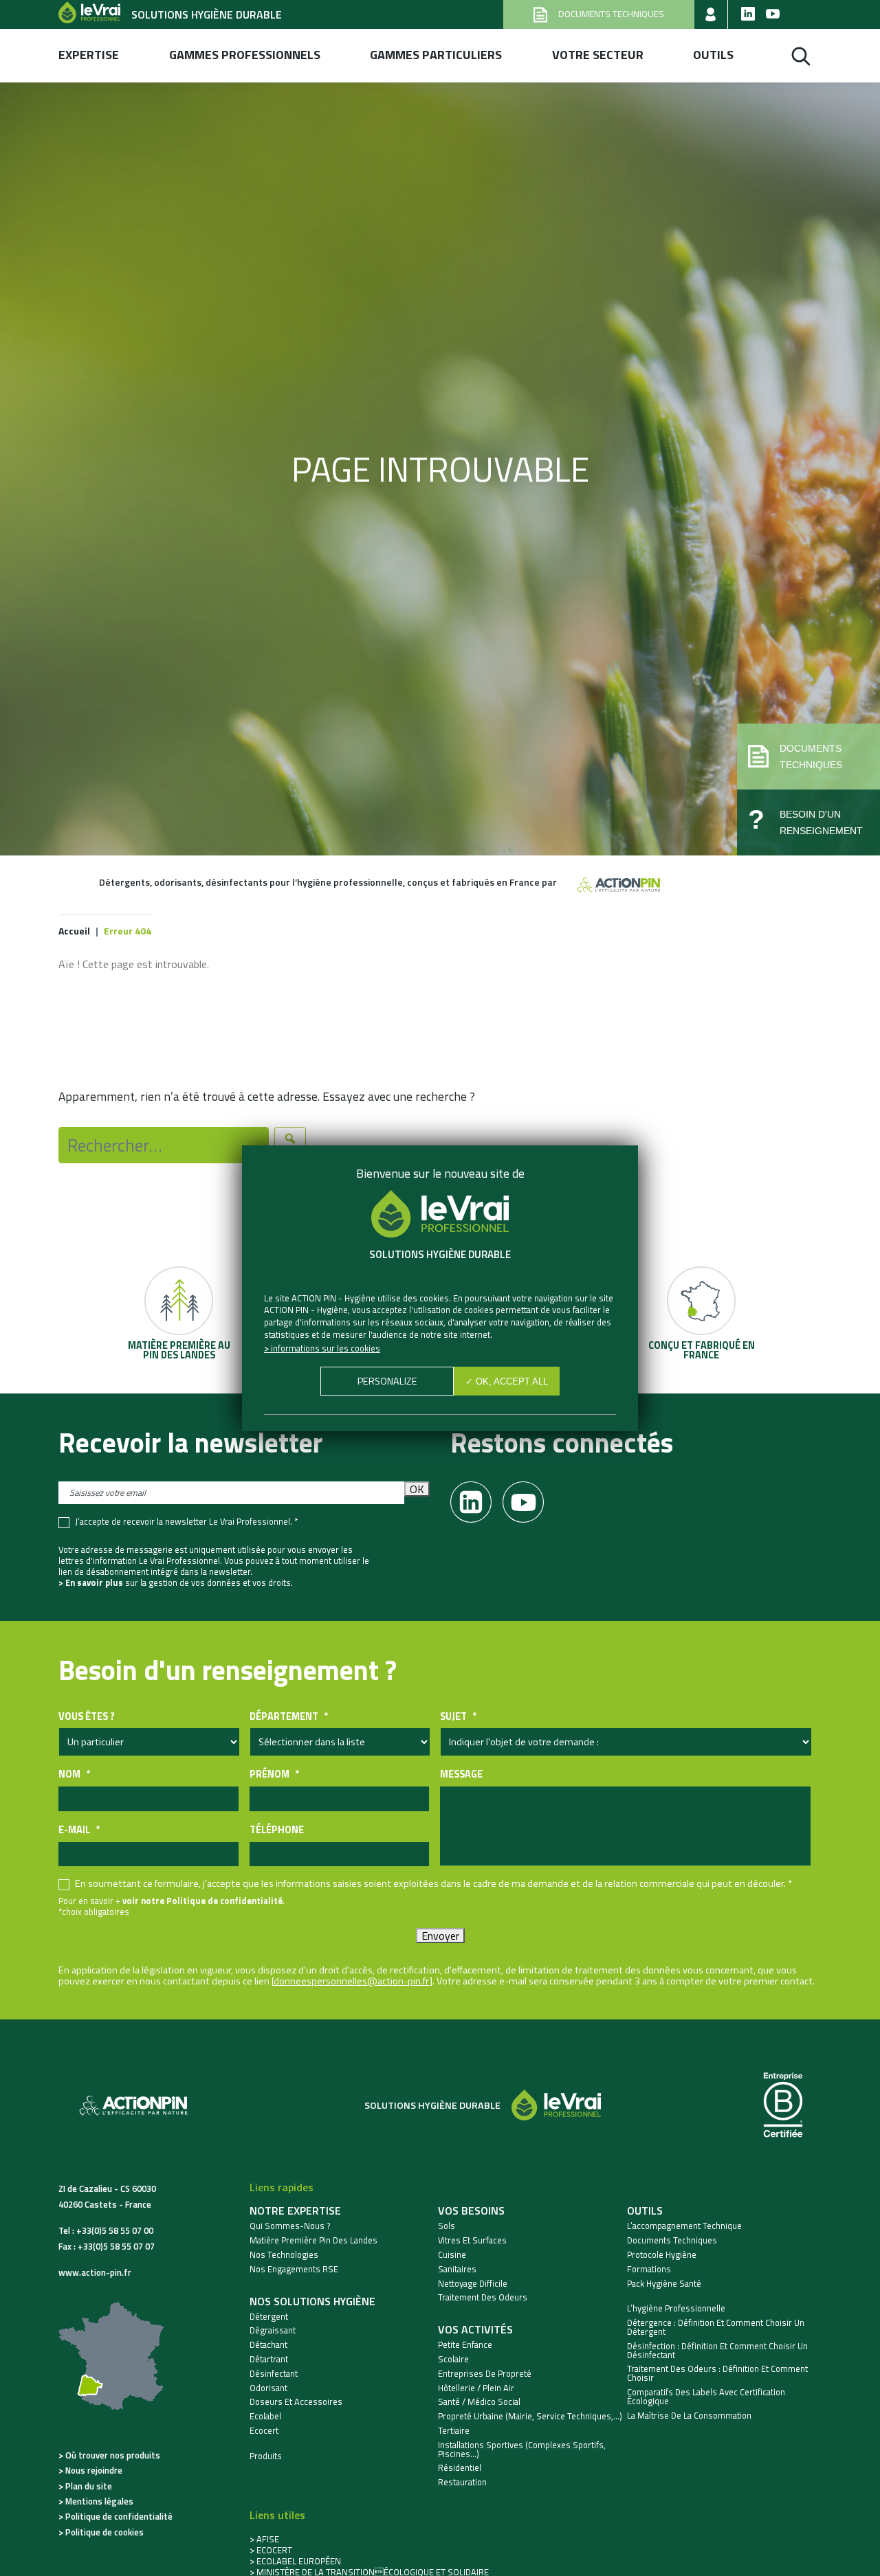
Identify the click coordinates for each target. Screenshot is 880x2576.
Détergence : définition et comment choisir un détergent (716, 2327)
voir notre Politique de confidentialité (202, 1901)
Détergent (269, 2317)
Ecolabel (265, 2416)
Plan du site (89, 2486)
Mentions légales (99, 2501)
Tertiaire (454, 2431)
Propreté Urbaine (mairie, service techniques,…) (530, 2416)
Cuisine (452, 2255)
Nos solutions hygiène (312, 2301)
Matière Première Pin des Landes (313, 2240)
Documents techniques (672, 2240)
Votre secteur (598, 55)
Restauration (462, 2482)
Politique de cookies (104, 2532)
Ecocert (264, 2431)
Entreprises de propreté (485, 2374)
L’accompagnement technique (684, 2226)
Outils (713, 55)
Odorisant (268, 2388)
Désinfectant (274, 2374)
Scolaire (453, 2359)
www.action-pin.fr (95, 2272)
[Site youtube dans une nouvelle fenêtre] (773, 14)
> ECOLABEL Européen (295, 2561)
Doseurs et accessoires (296, 2402)
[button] (808, 757)
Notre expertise (295, 2210)
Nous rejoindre (94, 2470)
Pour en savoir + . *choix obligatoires (172, 1906)
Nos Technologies (284, 2255)
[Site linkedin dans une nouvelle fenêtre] (748, 14)
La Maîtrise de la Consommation (689, 2416)
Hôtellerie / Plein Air (476, 2388)
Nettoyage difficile (473, 2284)
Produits (266, 2456)
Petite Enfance (465, 2345)
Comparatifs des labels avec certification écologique (706, 2397)
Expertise (89, 55)
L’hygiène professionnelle (676, 2308)
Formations (649, 2269)
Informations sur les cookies (326, 1348)
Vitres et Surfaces (472, 2240)
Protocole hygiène (662, 2255)
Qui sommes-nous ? (290, 2226)
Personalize (387, 1381)
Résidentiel (460, 2468)
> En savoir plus (91, 1582)
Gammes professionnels (245, 55)
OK (417, 1489)
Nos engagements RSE (294, 2269)
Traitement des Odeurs (483, 2297)
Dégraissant (273, 2330)
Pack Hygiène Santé (664, 2284)
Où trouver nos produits (113, 2455)
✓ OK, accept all (507, 1381)
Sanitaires (457, 2269)
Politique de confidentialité (119, 2516)
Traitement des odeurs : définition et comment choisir (717, 2373)
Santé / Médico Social (479, 2402)
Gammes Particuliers (436, 55)
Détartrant (269, 2359)
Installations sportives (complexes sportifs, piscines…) (522, 2450)
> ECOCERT (271, 2550)
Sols (447, 2226)
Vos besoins (471, 2210)
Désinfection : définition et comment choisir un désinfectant (717, 2351)
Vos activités (475, 2329)
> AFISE (264, 2539)
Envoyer (440, 1936)
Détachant (268, 2345)
